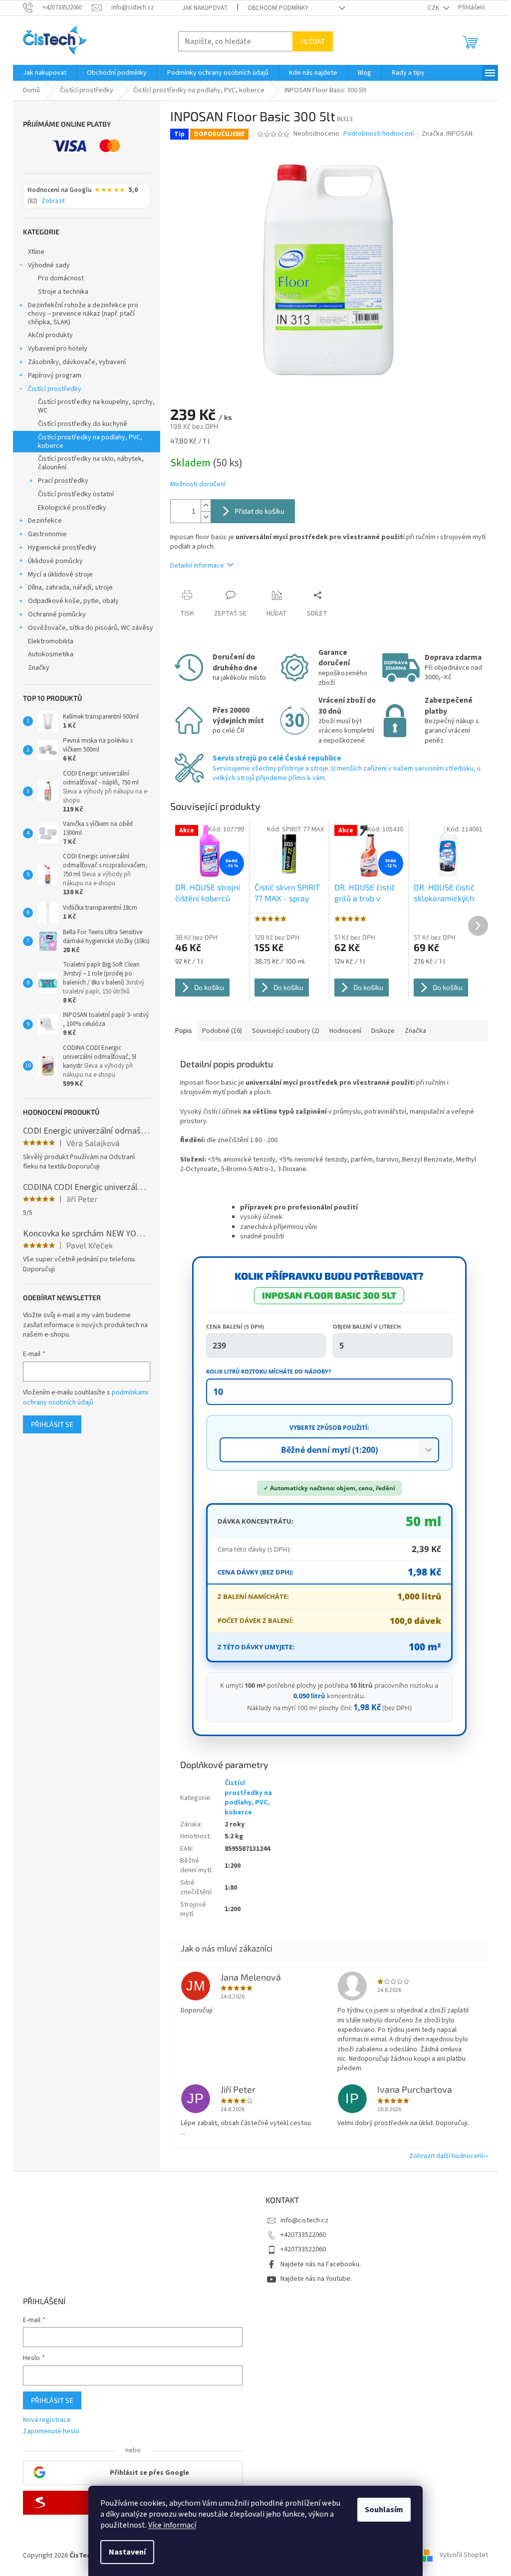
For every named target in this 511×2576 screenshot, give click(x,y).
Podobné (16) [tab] (222, 1031)
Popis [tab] (184, 1031)
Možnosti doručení (198, 485)
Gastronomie (47, 534)
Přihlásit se (52, 1424)
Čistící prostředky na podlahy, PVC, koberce (90, 442)
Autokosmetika (51, 654)
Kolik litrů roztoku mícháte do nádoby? (268, 1371)
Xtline (36, 252)
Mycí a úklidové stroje (60, 575)
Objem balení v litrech (367, 1326)
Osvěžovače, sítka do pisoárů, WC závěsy (91, 628)
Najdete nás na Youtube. (316, 2279)
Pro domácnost (61, 278)
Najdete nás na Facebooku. (321, 2264)
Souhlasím (384, 2510)
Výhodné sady (49, 265)
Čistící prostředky (55, 389)
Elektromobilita (51, 641)
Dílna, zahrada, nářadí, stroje (70, 588)
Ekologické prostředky (72, 508)
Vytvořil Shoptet (464, 2556)
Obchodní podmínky (278, 8)
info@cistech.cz (304, 2220)
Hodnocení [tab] (345, 1031)
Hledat (313, 41)
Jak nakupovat (205, 8)
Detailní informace (197, 566)
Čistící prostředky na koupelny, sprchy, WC (96, 406)
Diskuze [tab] (383, 1031)
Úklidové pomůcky (55, 561)
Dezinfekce (45, 521)
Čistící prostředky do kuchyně (83, 424)
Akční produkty (50, 335)
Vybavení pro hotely (58, 349)
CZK (434, 8)
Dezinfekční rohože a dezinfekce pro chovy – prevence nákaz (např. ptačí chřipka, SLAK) (83, 314)
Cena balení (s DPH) (235, 1326)
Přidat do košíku (259, 511)
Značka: (447, 134)
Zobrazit (53, 201)
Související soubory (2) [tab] (286, 1031)
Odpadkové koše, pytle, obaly (73, 601)
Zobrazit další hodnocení (446, 2156)
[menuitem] (45, 73)
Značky (39, 668)
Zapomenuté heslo (51, 2432)
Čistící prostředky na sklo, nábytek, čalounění (91, 463)
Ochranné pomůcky (57, 614)
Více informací (172, 2525)
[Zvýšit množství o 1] (206, 505)
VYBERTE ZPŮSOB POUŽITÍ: (329, 1428)
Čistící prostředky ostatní (76, 494)
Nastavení (127, 2552)
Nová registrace (47, 2420)
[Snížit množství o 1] (206, 517)
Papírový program (55, 376)
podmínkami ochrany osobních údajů (86, 1397)
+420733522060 (303, 2235)
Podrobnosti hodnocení (379, 134)
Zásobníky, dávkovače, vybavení (77, 362)
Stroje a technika (63, 292)
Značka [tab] (415, 1031)
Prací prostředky (63, 481)
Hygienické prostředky (62, 548)
